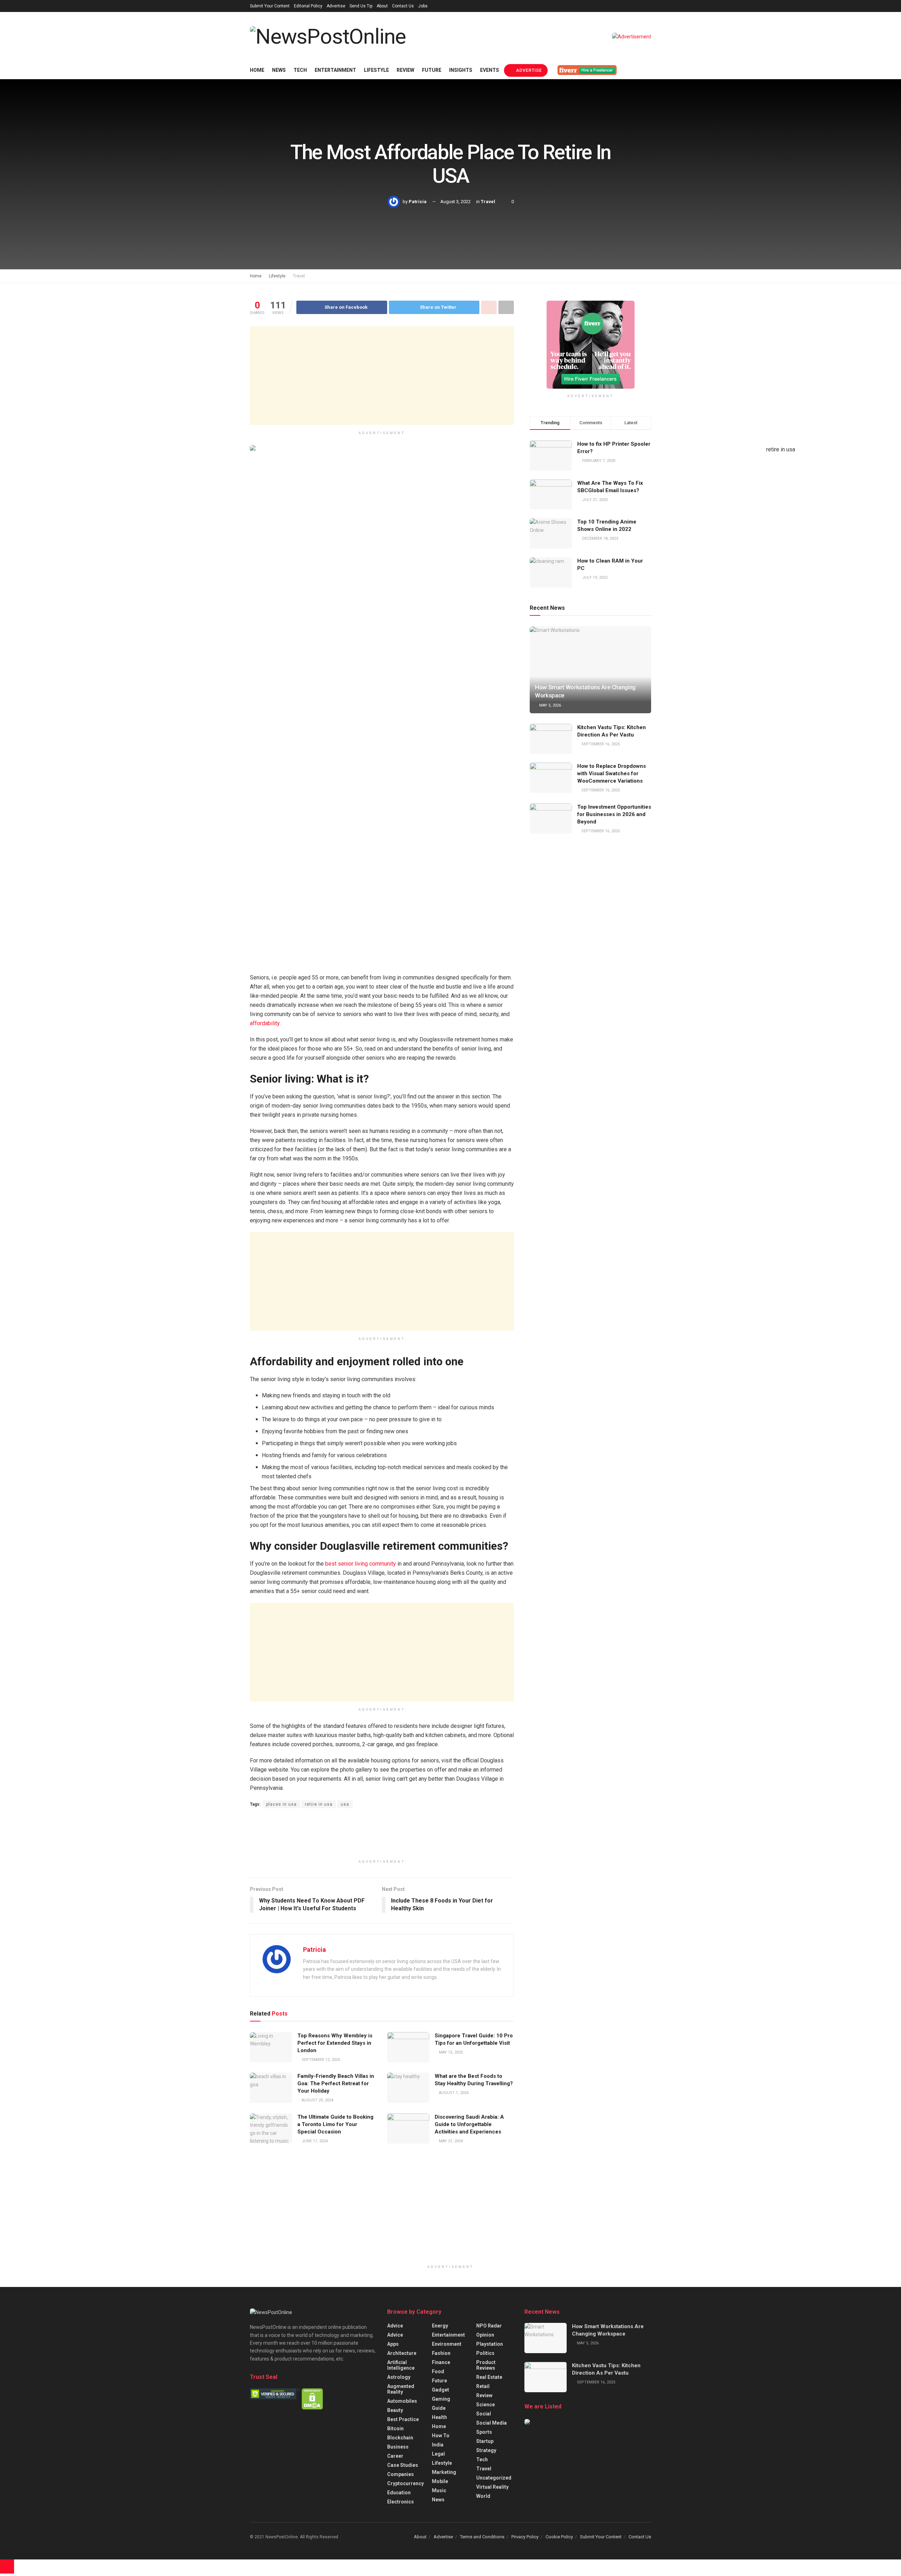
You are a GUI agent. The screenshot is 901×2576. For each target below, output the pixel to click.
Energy (440, 2326)
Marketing (444, 2472)
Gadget (440, 2390)
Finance (441, 2362)
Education (399, 2493)
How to (441, 2436)
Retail (483, 2386)
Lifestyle (376, 70)
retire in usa (319, 1804)
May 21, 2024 (450, 2141)
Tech (300, 70)
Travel (488, 202)
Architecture (402, 2353)
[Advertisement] (382, 376)
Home (257, 70)
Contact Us (403, 6)
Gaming (441, 2399)
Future (432, 70)
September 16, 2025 (600, 744)
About (382, 6)
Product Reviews (486, 2365)
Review (405, 70)
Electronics (401, 2502)
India (438, 2445)
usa (345, 1804)
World (483, 2496)
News (279, 70)
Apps (393, 2344)
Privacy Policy (525, 2537)
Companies (401, 2474)
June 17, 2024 (314, 2141)
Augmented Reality (401, 2389)
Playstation (490, 2344)
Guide (439, 2408)
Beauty (395, 2410)
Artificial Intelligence (401, 2365)
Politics (485, 2353)
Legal (438, 2454)
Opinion (485, 2335)
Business (398, 2447)
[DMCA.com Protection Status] (312, 2398)
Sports (484, 2432)
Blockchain (400, 2438)
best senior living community (361, 1564)
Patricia (418, 202)
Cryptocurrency (405, 2483)
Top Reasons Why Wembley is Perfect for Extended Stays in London (335, 2043)
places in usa (281, 1804)
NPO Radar (489, 2326)
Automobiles (402, 2401)
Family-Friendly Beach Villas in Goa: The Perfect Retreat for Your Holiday (336, 2083)
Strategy (486, 2450)
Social (484, 2414)
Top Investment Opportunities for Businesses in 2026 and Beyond (614, 814)
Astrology (399, 2377)
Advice (395, 2326)
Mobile (440, 2481)
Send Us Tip (361, 6)
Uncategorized (494, 2478)
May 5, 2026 (550, 705)
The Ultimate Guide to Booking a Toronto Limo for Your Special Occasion (335, 2124)
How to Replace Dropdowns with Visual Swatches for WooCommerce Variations (612, 773)
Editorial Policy (308, 6)
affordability (265, 1023)
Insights (461, 70)
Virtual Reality (492, 2487)
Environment (447, 2344)
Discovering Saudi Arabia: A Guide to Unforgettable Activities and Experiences (469, 2124)
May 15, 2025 (450, 2052)
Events (490, 70)
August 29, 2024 (317, 2100)
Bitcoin (395, 2428)
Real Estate (489, 2377)
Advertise (336, 6)
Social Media (492, 2423)
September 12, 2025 (320, 2060)
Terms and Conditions (482, 2537)
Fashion (441, 2353)
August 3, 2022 (455, 202)
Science (486, 2405)
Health (439, 2417)
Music (439, 2490)
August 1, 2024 (453, 2093)
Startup (485, 2441)
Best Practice (403, 2419)
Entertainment (335, 70)
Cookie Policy (559, 2537)
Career (395, 2456)
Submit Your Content (270, 6)
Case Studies (403, 2465)
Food (438, 2371)
